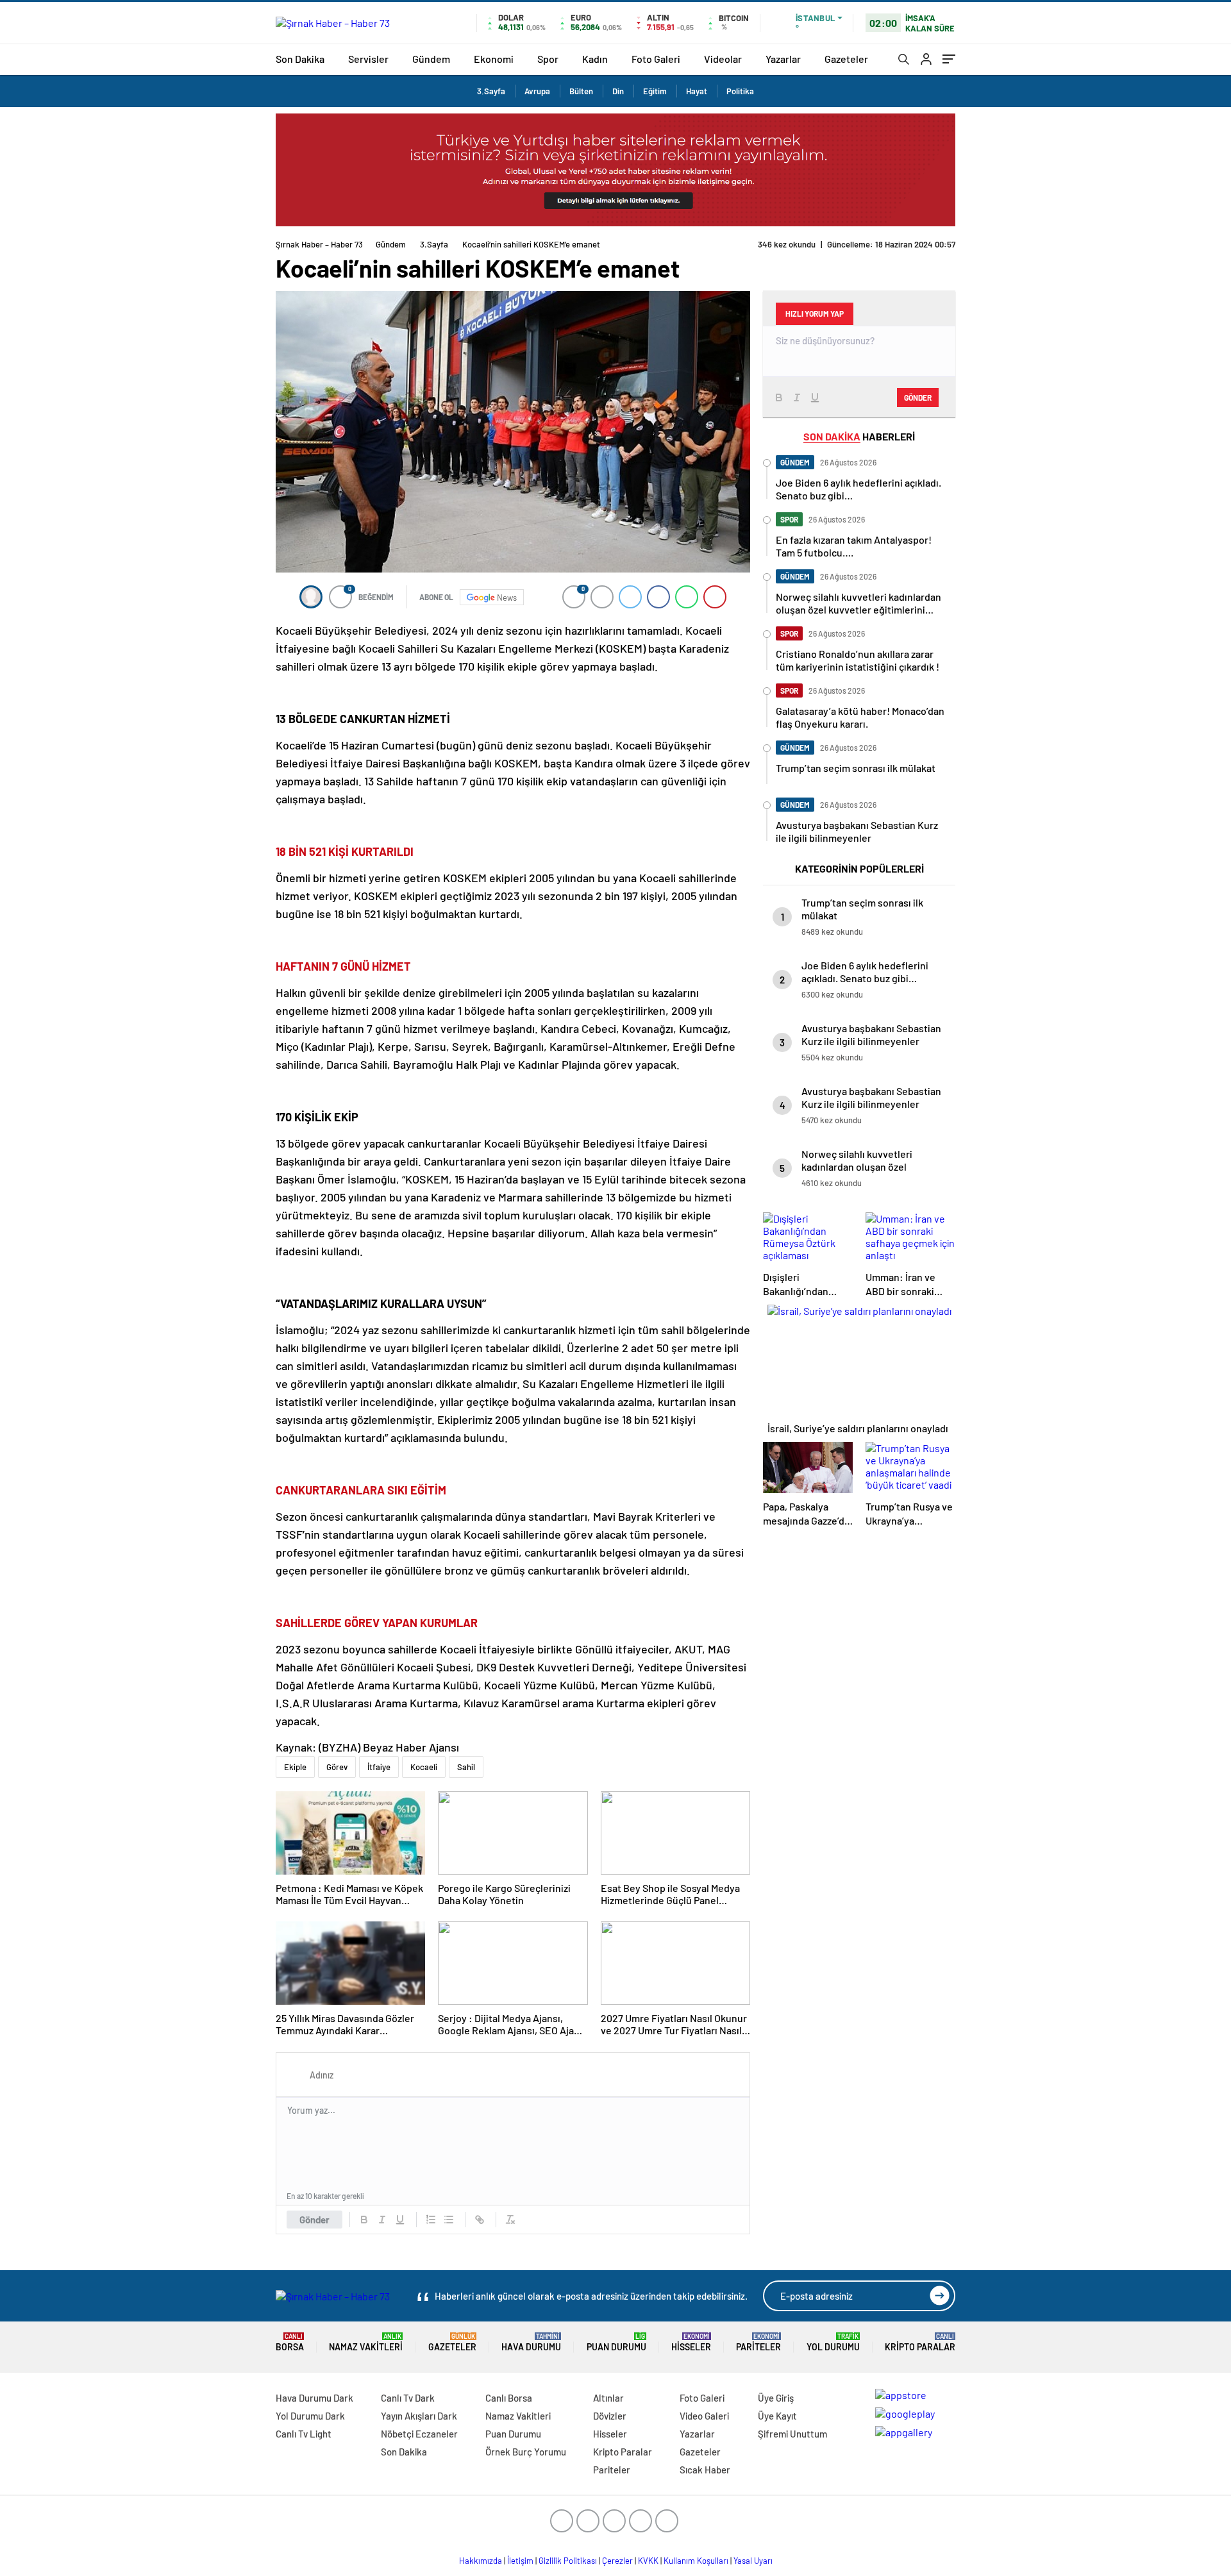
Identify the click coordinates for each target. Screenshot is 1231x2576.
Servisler (368, 59)
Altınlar (608, 2398)
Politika (740, 91)
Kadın (595, 59)
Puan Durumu (616, 2342)
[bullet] (449, 2220)
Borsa (290, 2342)
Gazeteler (846, 59)
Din (618, 91)
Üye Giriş (776, 2398)
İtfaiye (379, 1767)
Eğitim (655, 91)
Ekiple (295, 1767)
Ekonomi (494, 59)
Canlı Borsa (509, 2398)
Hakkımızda (481, 2561)
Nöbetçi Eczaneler (419, 2434)
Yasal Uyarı (753, 2561)
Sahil (466, 1767)
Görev (337, 1767)
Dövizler (610, 2416)
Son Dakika (300, 59)
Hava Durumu (531, 2342)
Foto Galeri (656, 59)
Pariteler (758, 2342)
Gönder (314, 2220)
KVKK (648, 2561)
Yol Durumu (833, 2342)
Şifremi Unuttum (792, 2434)
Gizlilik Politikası (568, 2561)
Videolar (723, 59)
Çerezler (617, 2561)
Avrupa (537, 91)
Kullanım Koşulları (696, 2561)
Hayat (697, 91)
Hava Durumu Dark (314, 2398)
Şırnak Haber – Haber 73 (319, 244)
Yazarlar (783, 59)
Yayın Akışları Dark (419, 2416)
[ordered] (431, 2220)
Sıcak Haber (705, 2470)
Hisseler (691, 2342)
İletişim (520, 2561)
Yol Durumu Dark (310, 2416)
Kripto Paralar (920, 2342)
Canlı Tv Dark (408, 2398)
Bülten (581, 91)
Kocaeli (424, 1767)
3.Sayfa (491, 91)
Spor (548, 59)
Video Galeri (704, 2416)
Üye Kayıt (777, 2416)
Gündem (431, 59)
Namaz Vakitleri (366, 2342)
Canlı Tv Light (304, 2434)
